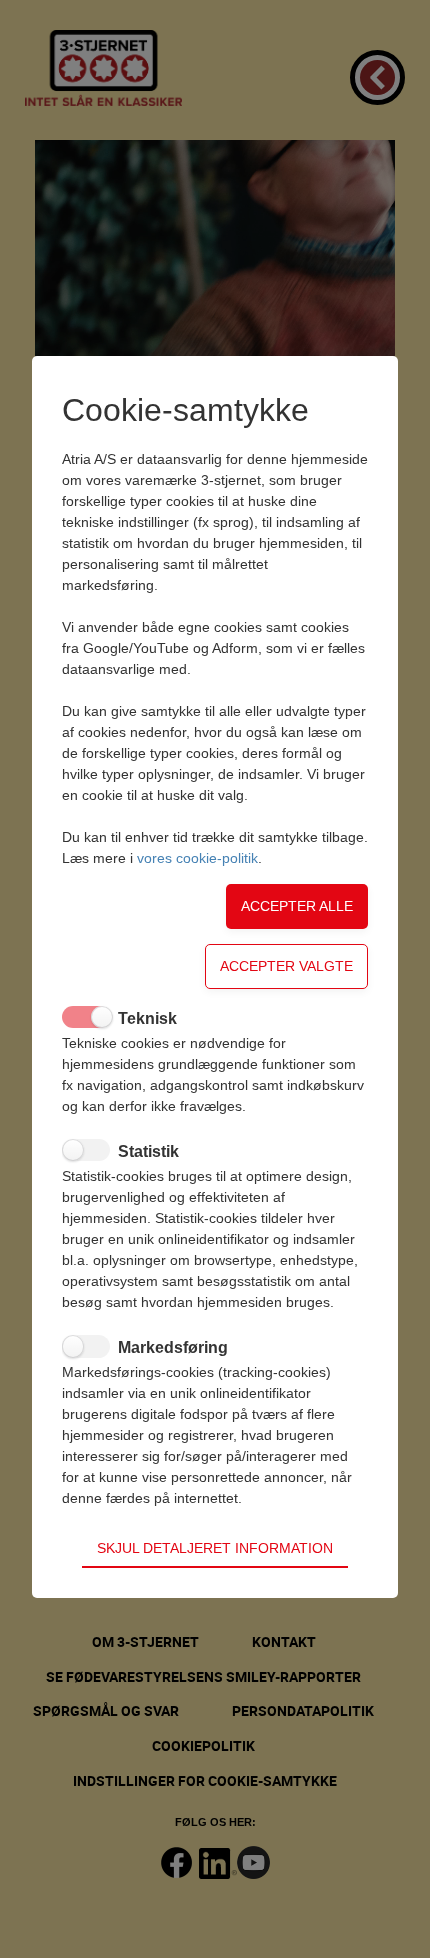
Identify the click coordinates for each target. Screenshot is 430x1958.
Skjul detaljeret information (215, 1548)
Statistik (148, 1151)
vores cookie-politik (197, 858)
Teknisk (147, 1018)
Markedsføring (173, 1347)
